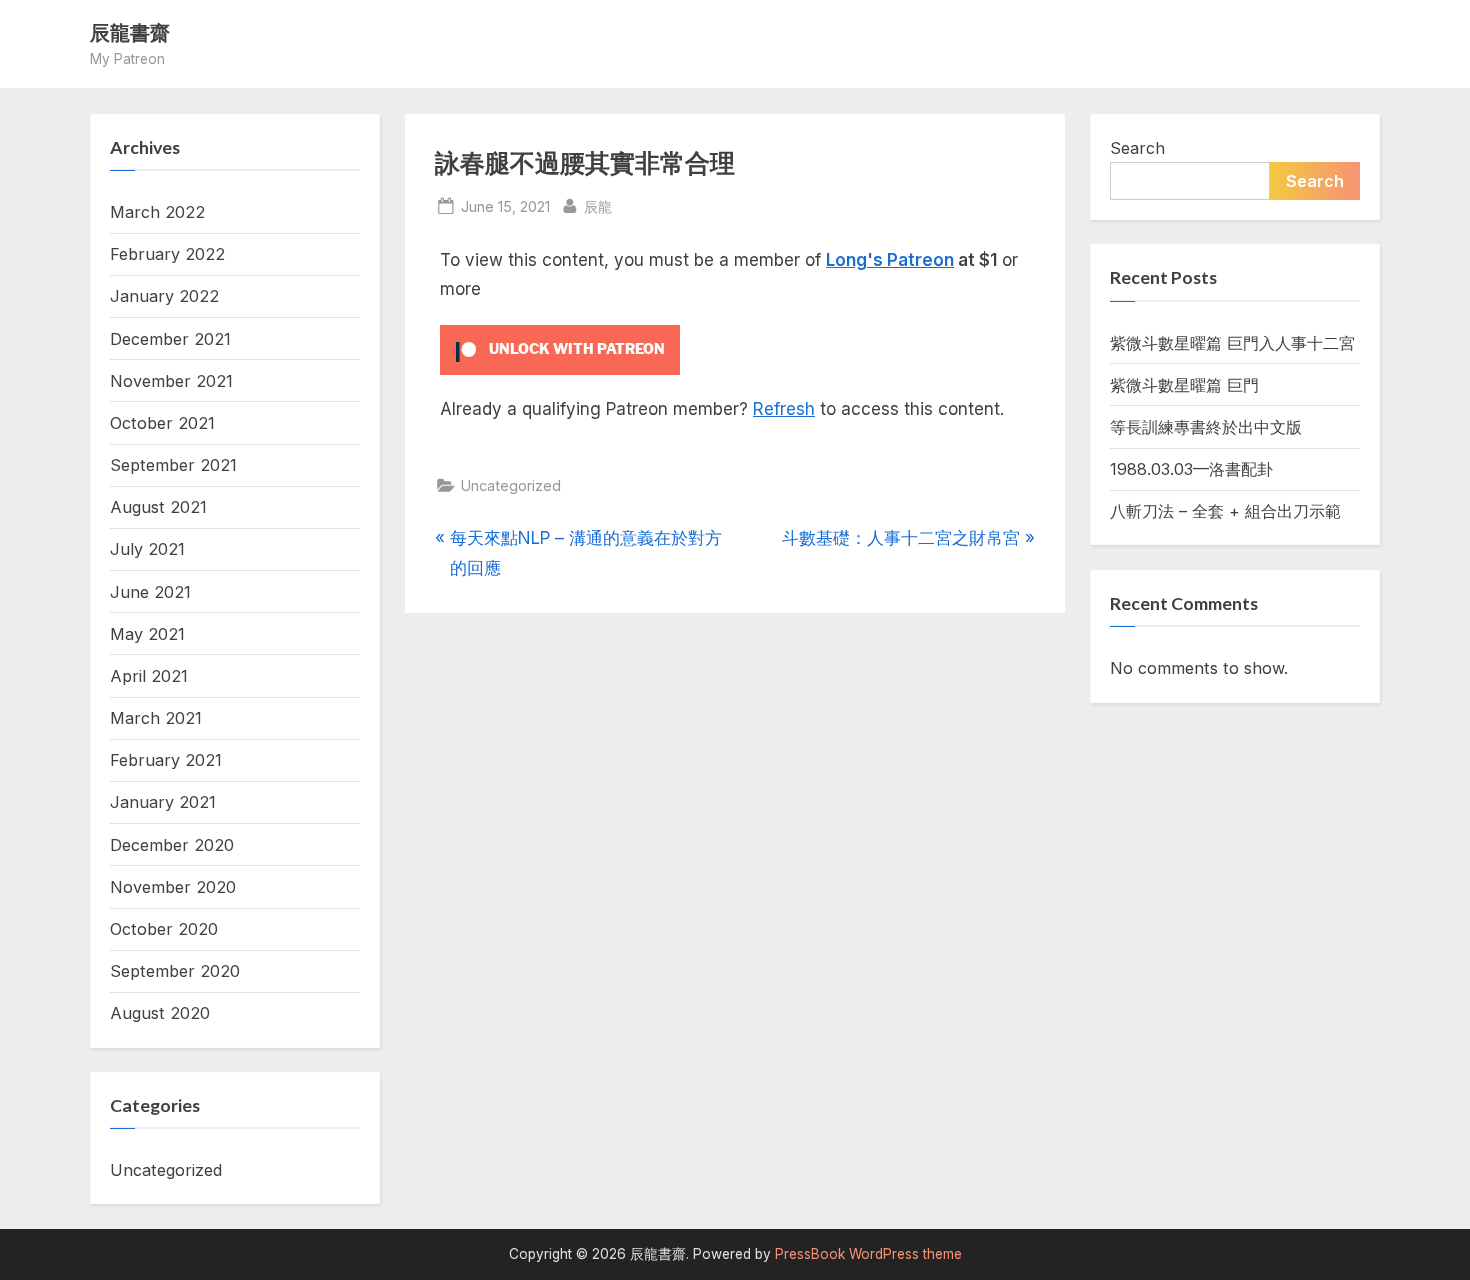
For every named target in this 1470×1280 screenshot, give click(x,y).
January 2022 (164, 296)
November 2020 (173, 887)
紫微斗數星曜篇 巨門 (1184, 385)
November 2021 (171, 381)
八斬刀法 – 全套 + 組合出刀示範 (1225, 511)
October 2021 (162, 423)
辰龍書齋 (130, 32)
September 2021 (173, 465)
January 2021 (163, 802)
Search (1137, 148)
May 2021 (147, 634)
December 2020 (172, 845)
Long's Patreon (890, 260)
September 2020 (175, 971)
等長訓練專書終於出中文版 (1206, 427)
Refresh (784, 409)
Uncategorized (511, 485)
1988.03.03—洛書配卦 (1191, 469)
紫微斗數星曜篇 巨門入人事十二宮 (1232, 343)
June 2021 (150, 592)
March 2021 (156, 718)
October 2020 (164, 929)
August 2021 (158, 507)
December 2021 (170, 339)
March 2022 (157, 212)
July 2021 (147, 549)
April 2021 (149, 676)
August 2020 (160, 1013)
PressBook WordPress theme (868, 1254)
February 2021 (166, 760)
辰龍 (598, 206)
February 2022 (167, 254)
